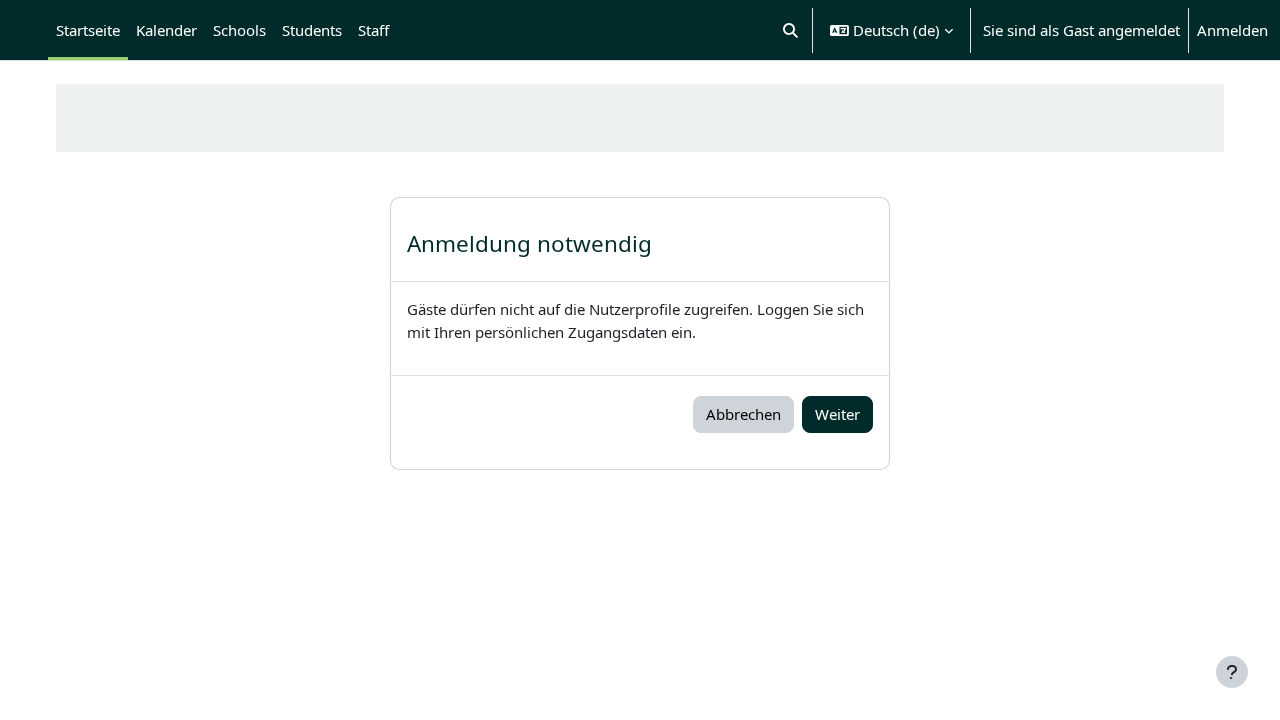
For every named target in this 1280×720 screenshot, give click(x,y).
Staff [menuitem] (373, 30)
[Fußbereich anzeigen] (1232, 672)
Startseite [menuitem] (88, 30)
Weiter (837, 414)
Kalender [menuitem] (166, 30)
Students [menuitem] (312, 30)
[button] (791, 30)
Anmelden (1232, 30)
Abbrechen (743, 414)
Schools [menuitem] (239, 30)
